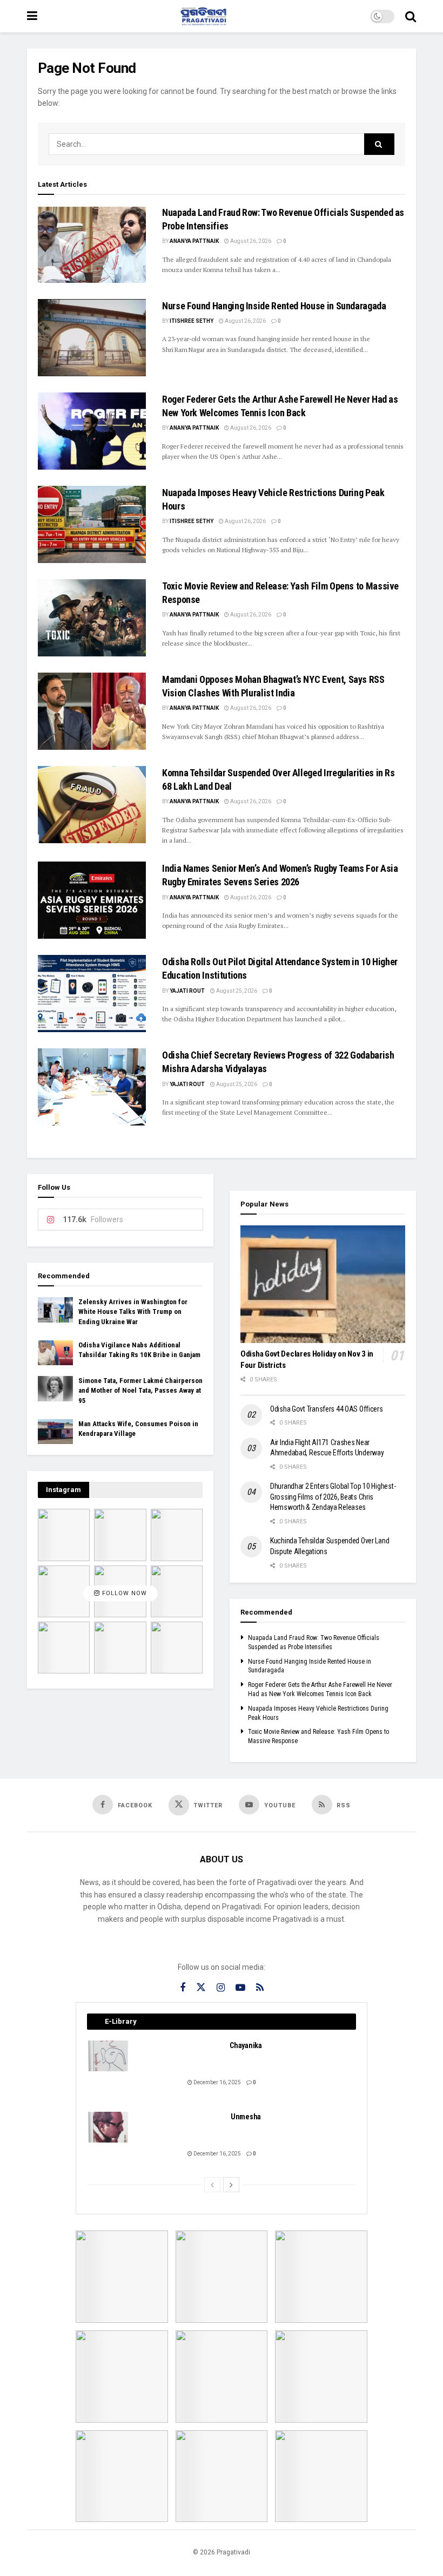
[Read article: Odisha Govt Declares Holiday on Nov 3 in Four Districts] (323, 1284)
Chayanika (246, 2045)
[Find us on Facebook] (183, 1988)
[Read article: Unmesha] (109, 2127)
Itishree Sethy (192, 321)
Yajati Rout (187, 991)
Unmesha (246, 2117)
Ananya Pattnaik (194, 241)
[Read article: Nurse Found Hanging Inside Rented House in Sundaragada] (92, 338)
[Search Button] (411, 16)
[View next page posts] (231, 2185)
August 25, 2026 (236, 991)
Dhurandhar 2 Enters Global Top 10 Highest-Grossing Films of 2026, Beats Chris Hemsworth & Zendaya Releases (333, 1497)
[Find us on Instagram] (221, 1988)
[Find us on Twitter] (201, 1988)
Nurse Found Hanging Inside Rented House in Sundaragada (274, 306)
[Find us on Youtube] (240, 1988)
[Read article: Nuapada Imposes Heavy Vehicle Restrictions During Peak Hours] (92, 524)
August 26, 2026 (250, 241)
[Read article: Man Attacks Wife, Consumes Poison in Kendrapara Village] (55, 1432)
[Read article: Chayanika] (109, 2056)
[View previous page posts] (212, 2185)
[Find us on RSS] (260, 1988)
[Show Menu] (32, 16)
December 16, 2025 (217, 2082)
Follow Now (123, 1593)
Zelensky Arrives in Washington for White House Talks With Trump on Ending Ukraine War (133, 1311)
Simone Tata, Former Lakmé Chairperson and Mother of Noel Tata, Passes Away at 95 (140, 1390)
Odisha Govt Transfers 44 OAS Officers (327, 1409)
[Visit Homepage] (204, 16)
